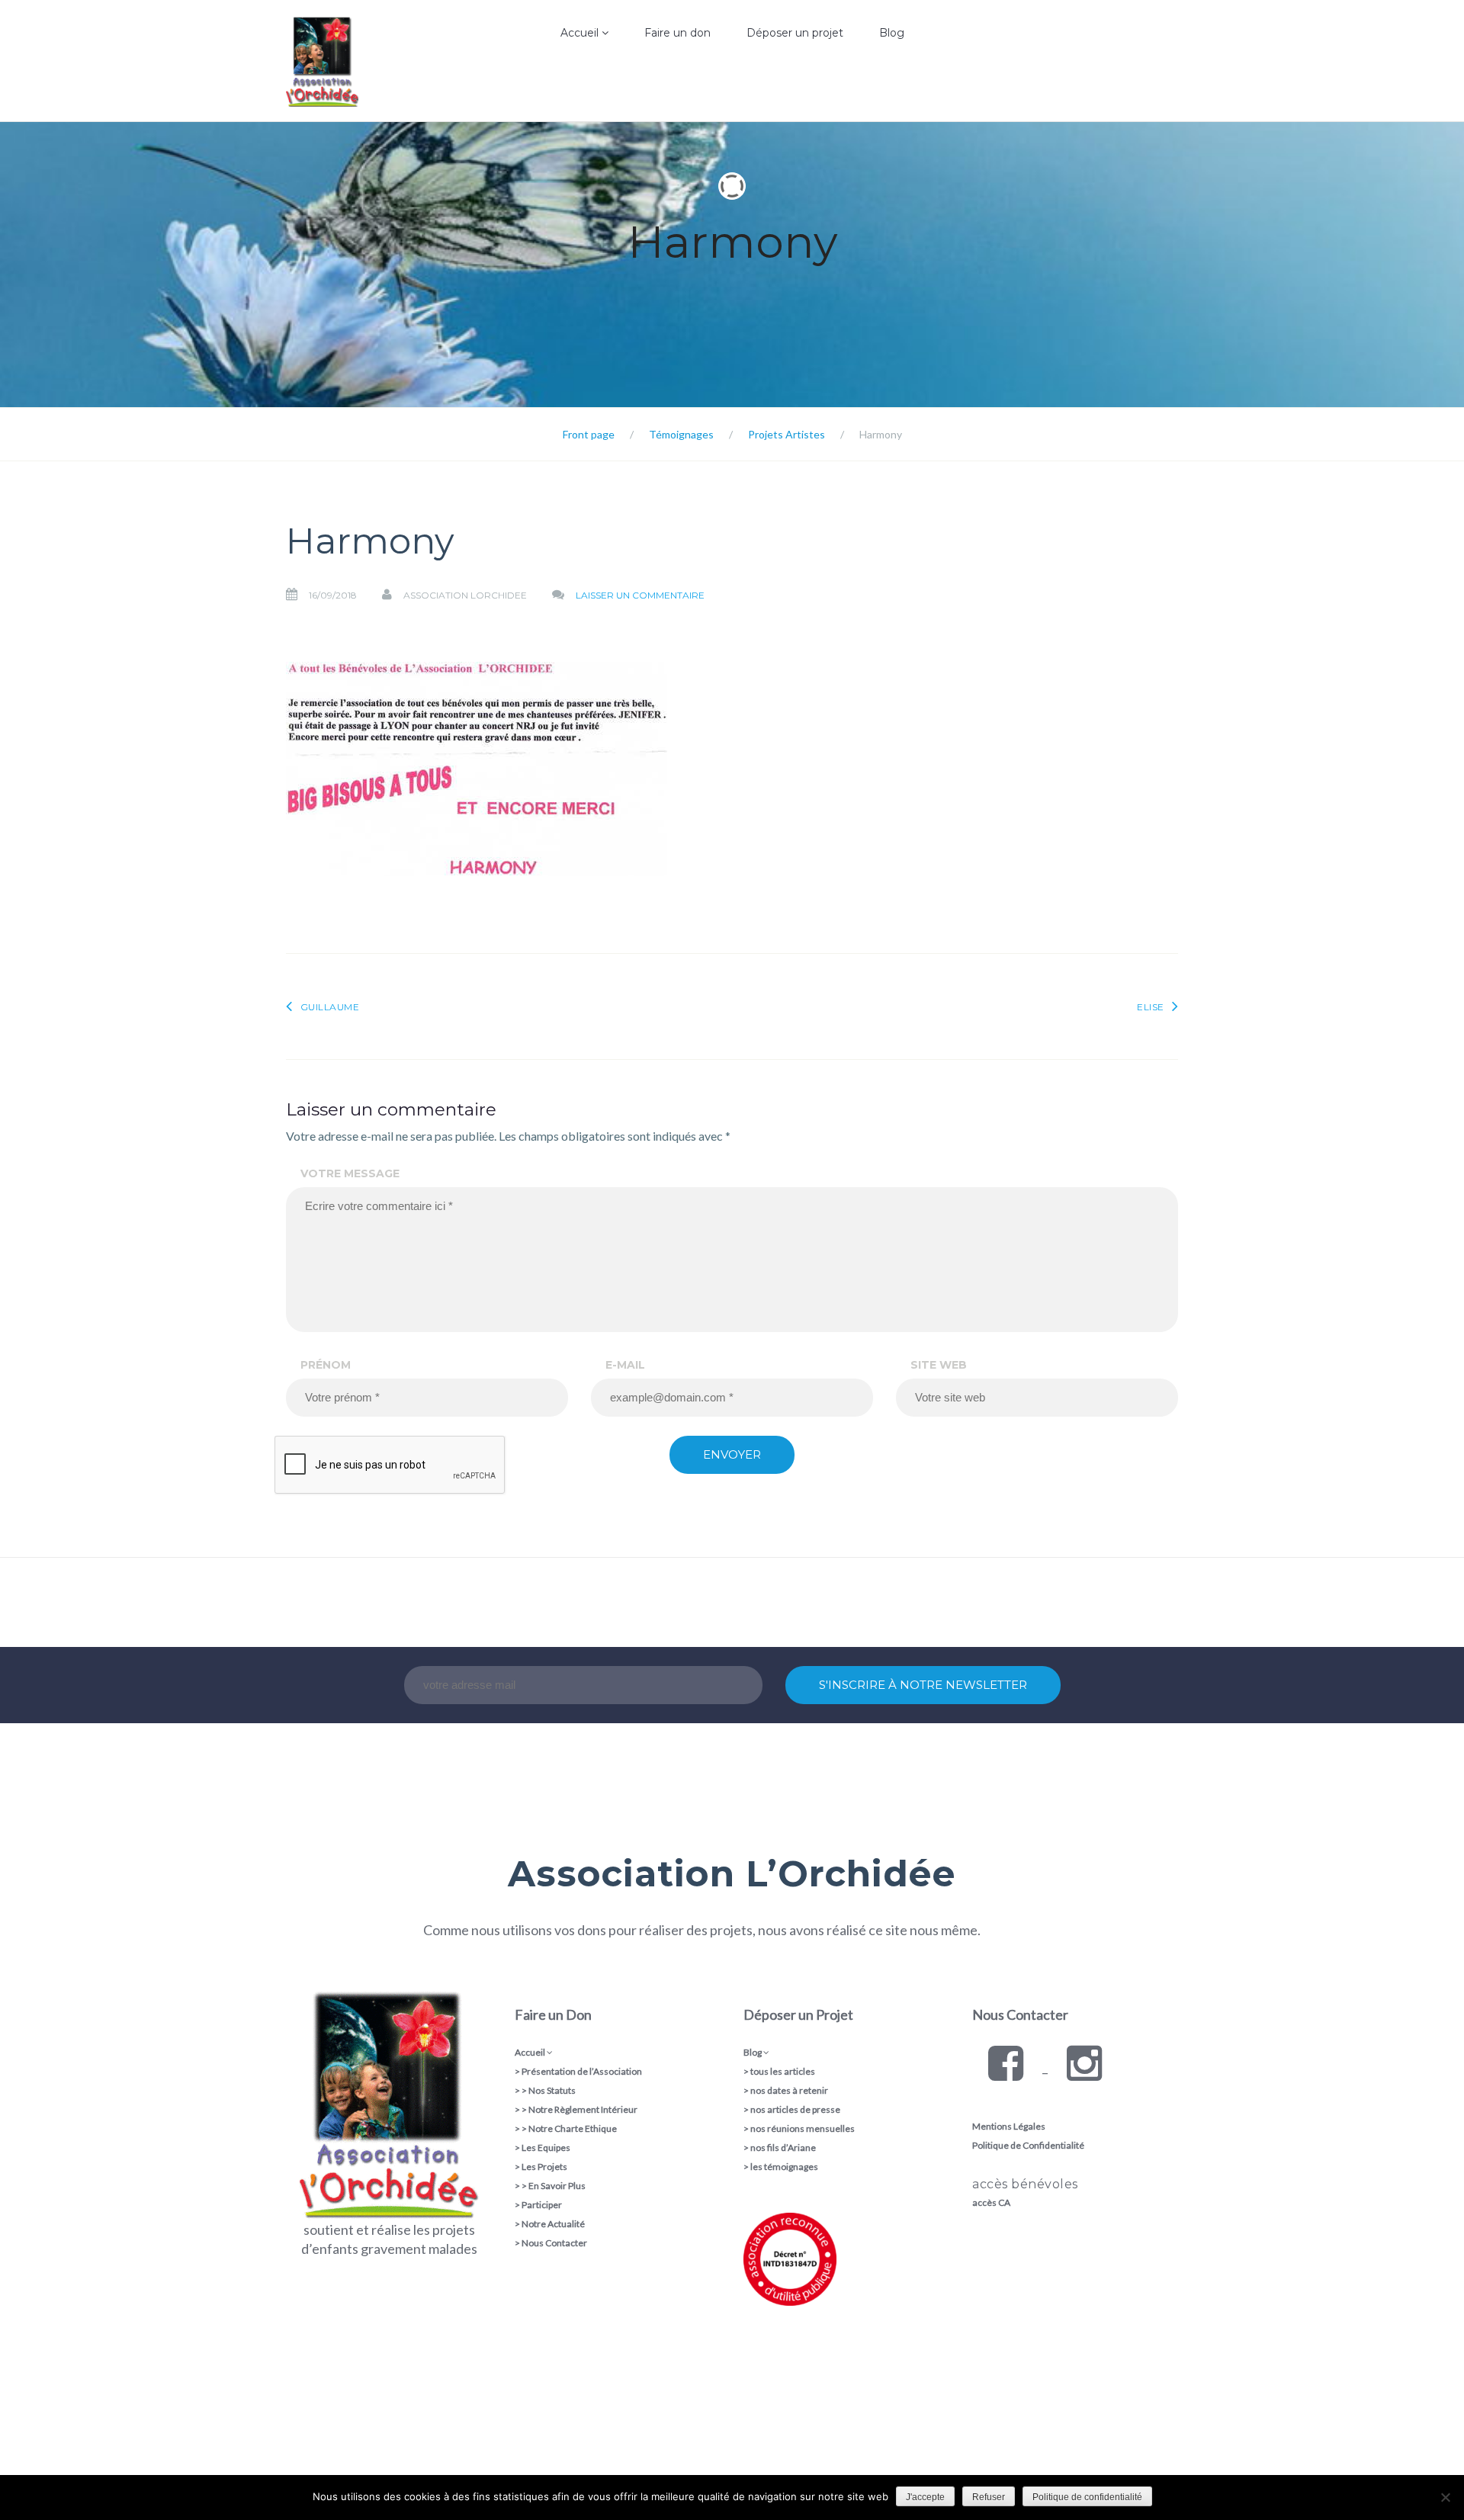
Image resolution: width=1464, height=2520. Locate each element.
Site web (939, 1365)
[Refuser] (1445, 2497)
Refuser (989, 2497)
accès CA (991, 2202)
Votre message (350, 1173)
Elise (1151, 1007)
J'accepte (925, 2497)
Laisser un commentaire (640, 595)
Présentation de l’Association (582, 2071)
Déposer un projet (795, 33)
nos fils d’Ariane (783, 2148)
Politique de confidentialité (1087, 2497)
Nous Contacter (554, 2243)
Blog (892, 33)
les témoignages (784, 2167)
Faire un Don (553, 2014)
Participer (542, 2205)
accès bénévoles (1025, 2184)
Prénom (326, 1365)
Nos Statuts (552, 2090)
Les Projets (544, 2167)
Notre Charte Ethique (573, 2128)
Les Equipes (546, 2148)
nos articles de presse (795, 2109)
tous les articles (783, 2071)
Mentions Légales (1009, 2126)
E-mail (625, 1365)
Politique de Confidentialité (1028, 2145)
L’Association (544, 87)
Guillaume (330, 1007)
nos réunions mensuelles (803, 2128)
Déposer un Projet (798, 2014)
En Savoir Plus (557, 2186)
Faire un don (677, 33)
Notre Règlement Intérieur (583, 2109)
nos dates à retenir (789, 2090)
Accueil (581, 33)
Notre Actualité (553, 2224)
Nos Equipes (544, 118)
